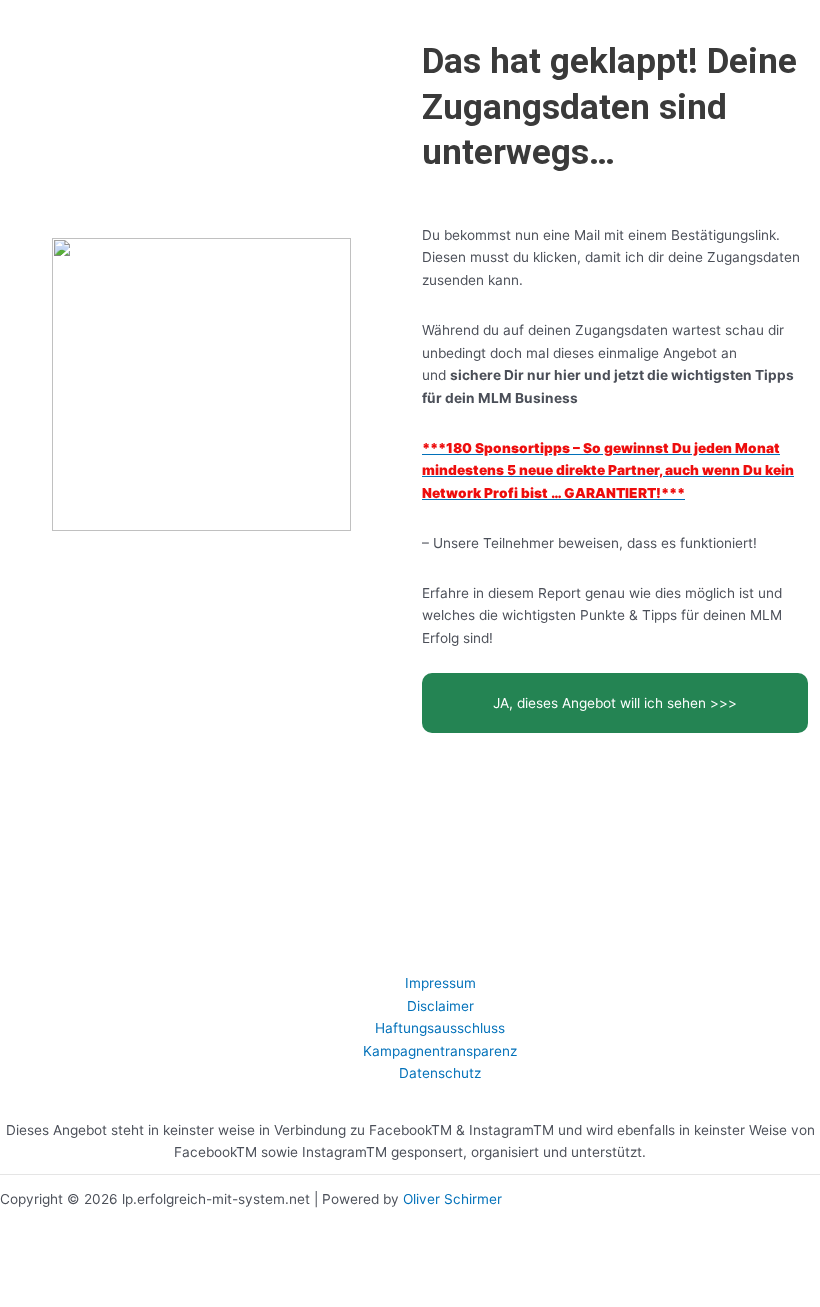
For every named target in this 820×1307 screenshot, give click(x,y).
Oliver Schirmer (452, 1199)
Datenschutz (440, 1073)
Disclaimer (440, 1006)
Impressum (440, 983)
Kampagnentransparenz (440, 1051)
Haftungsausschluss (440, 1028)
